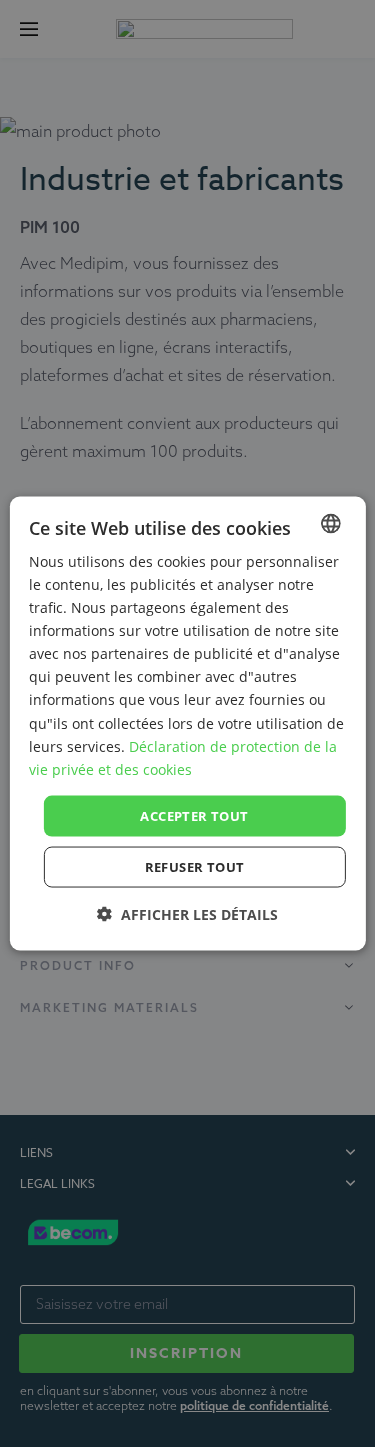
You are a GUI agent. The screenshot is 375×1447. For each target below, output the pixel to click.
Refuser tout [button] (195, 867)
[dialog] (187, 723)
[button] (187, 914)
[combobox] (331, 523)
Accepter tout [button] (194, 815)
